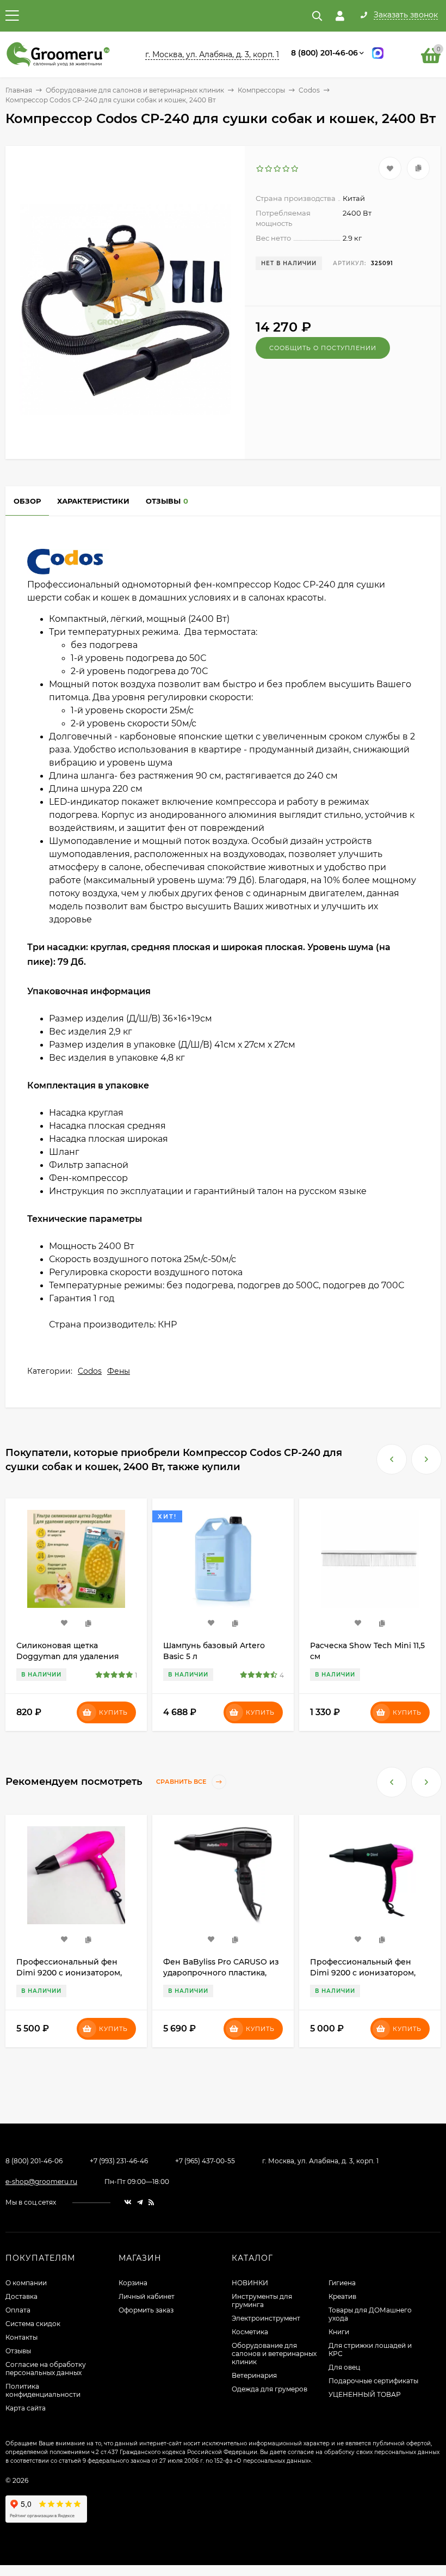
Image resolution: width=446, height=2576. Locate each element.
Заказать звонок (406, 15)
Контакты (21, 2337)
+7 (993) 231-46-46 (119, 2161)
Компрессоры (261, 90)
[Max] (378, 55)
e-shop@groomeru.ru (41, 2182)
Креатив (342, 2296)
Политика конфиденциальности (43, 2390)
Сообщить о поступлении (323, 348)
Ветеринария (254, 2375)
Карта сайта (26, 2408)
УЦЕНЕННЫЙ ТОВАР (365, 2394)
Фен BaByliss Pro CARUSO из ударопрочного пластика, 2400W (74, 1973)
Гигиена (342, 2283)
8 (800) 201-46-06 (324, 53)
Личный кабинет (147, 2296)
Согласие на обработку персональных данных (46, 2369)
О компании (26, 2283)
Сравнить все (182, 1782)
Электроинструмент (266, 2318)
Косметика (250, 2332)
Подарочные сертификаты (373, 2381)
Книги (339, 2332)
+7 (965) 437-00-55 (205, 2161)
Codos (309, 90)
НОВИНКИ (250, 2283)
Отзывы (18, 2351)
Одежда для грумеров (270, 2389)
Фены (119, 1371)
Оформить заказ (146, 2310)
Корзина (133, 2283)
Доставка (21, 2296)
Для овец (344, 2367)
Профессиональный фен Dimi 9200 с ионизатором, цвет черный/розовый (216, 1973)
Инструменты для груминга (262, 2300)
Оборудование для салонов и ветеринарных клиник (135, 90)
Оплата (18, 2310)
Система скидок (33, 2324)
